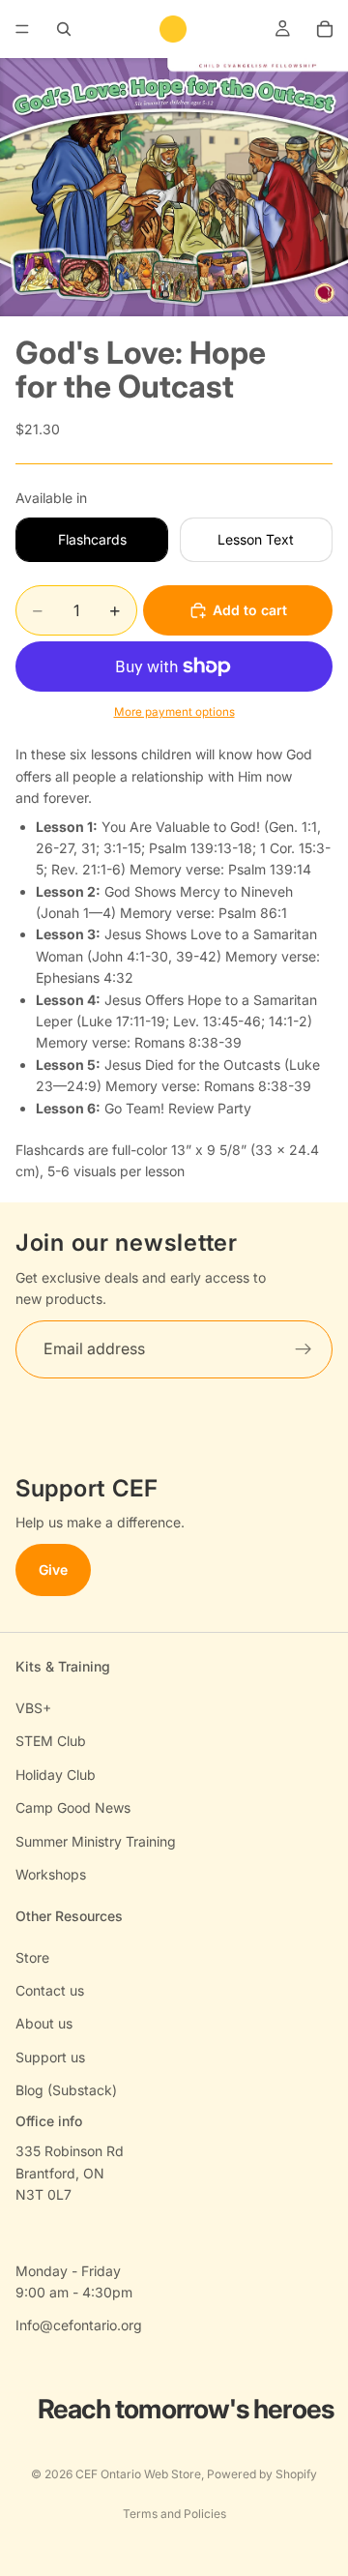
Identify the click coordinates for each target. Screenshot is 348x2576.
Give (53, 1569)
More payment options (174, 712)
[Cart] (325, 29)
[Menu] (22, 29)
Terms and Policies (174, 2514)
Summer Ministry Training (96, 1841)
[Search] (64, 29)
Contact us (50, 1990)
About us (44, 2023)
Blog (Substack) (66, 2090)
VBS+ (33, 1708)
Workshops (51, 1874)
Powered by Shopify (262, 2474)
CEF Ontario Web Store (138, 2474)
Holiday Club (56, 1775)
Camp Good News (73, 1807)
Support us (50, 2057)
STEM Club (51, 1741)
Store (32, 1957)
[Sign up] (304, 1348)
